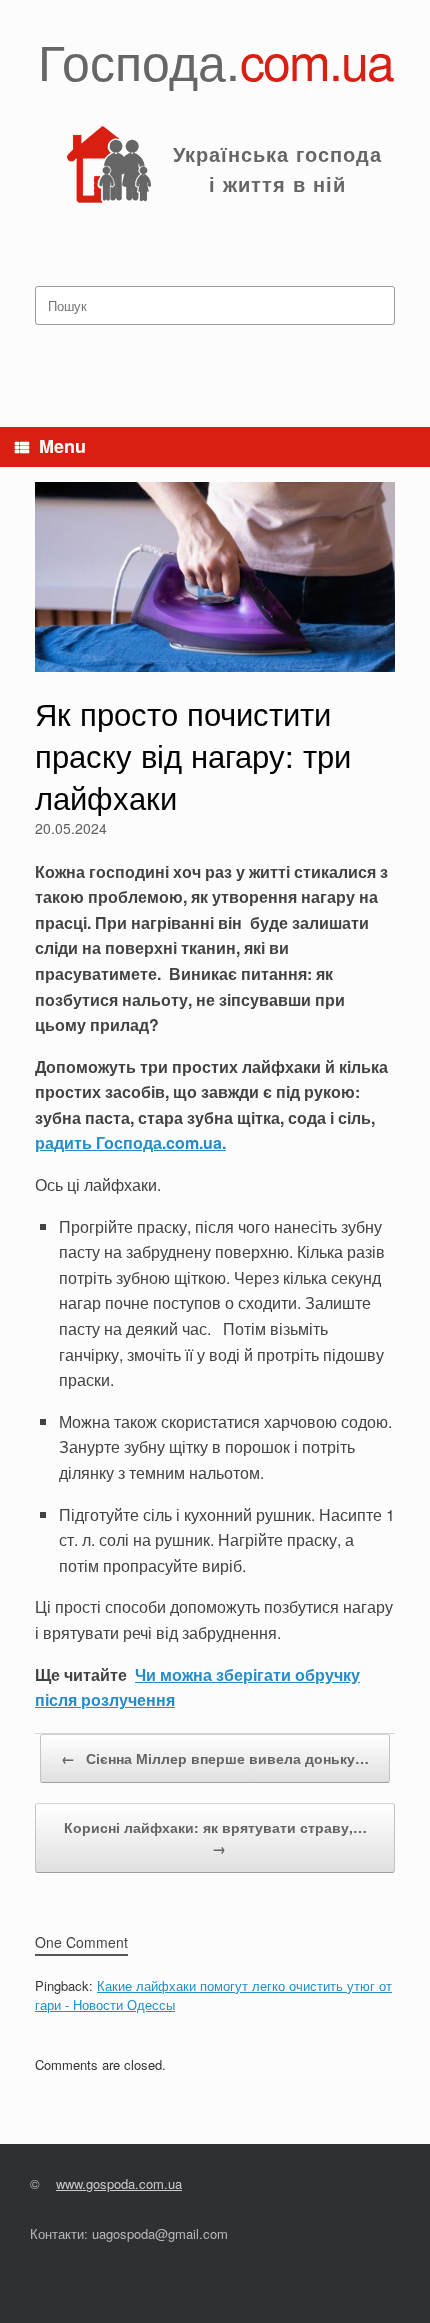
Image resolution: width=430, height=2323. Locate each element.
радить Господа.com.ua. (130, 1142)
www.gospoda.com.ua (119, 2183)
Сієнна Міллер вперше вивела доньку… (215, 1758)
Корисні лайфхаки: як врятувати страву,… (215, 1837)
